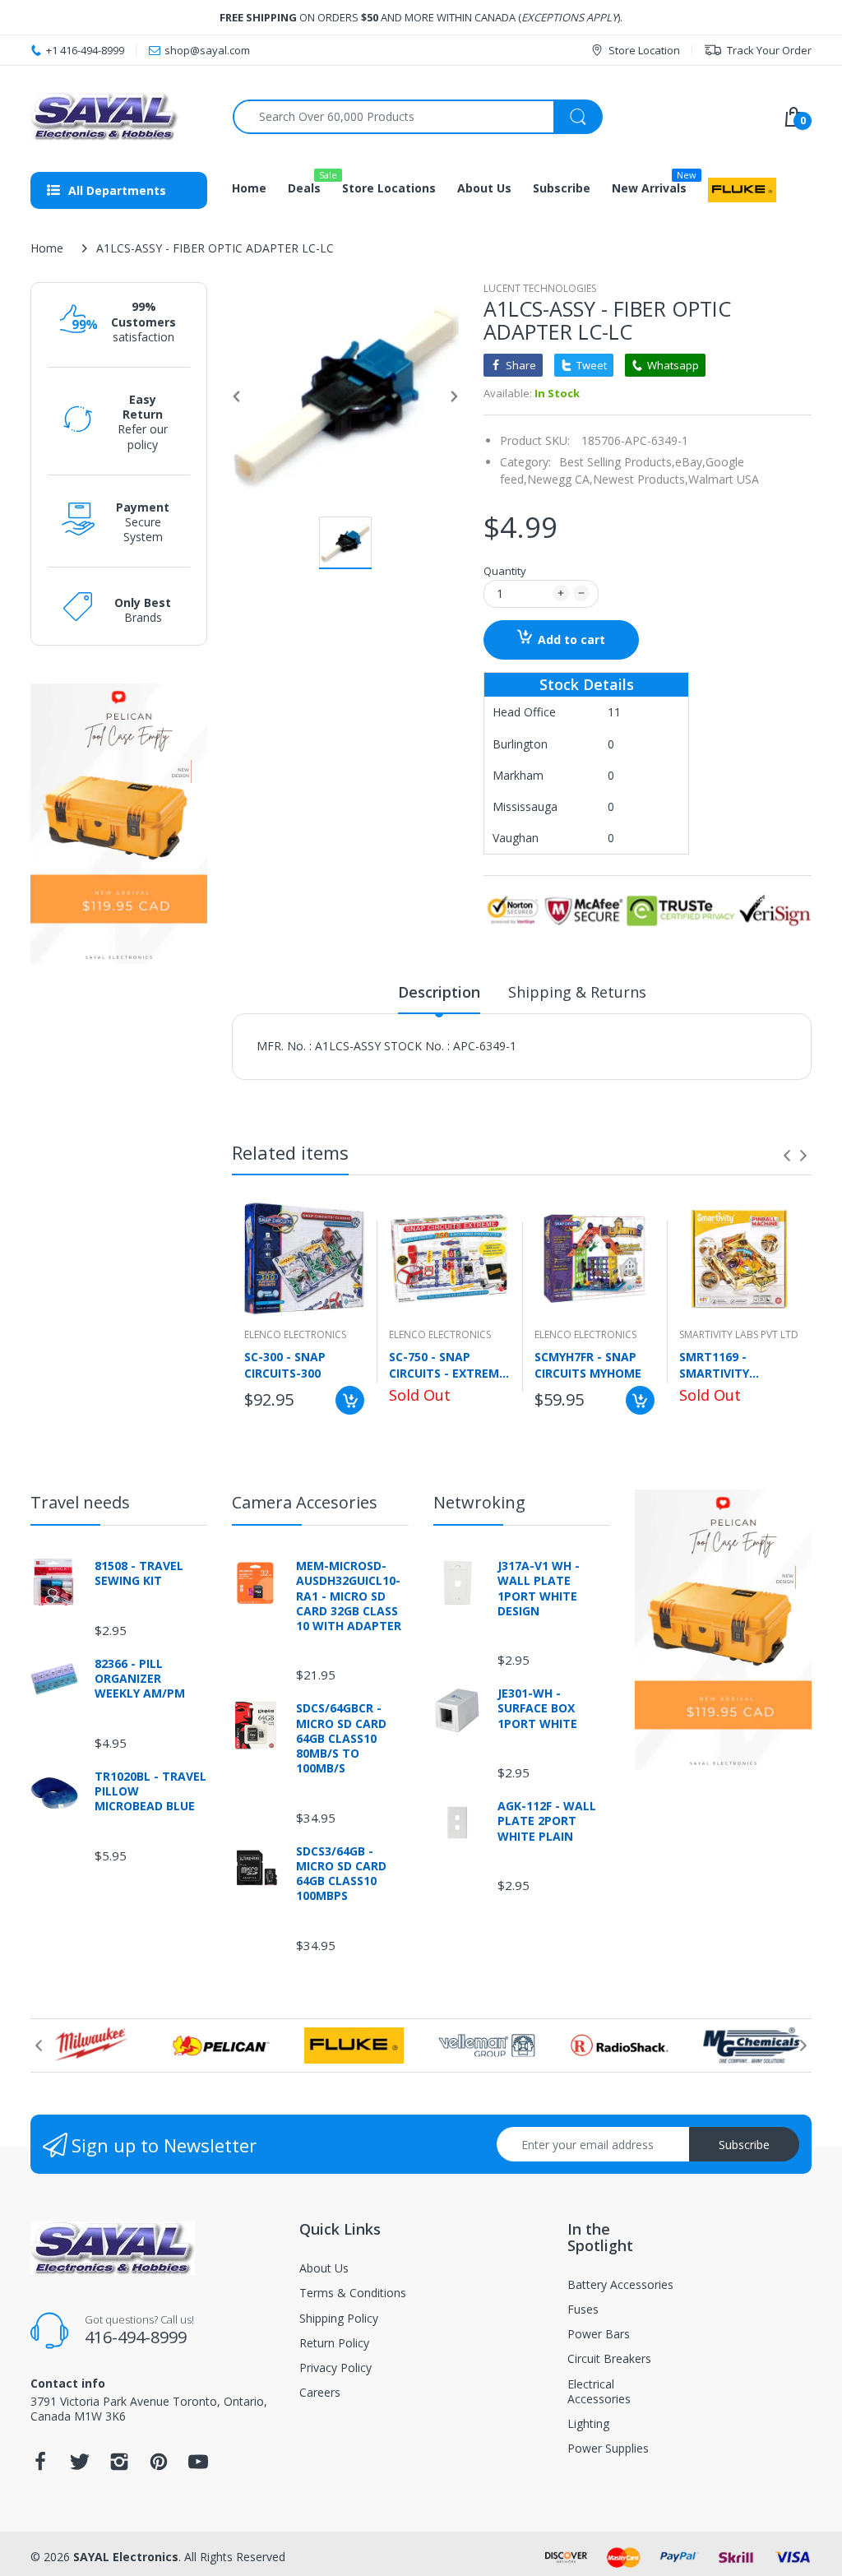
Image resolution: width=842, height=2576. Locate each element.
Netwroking (479, 1502)
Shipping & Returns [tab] (577, 992)
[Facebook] (40, 2466)
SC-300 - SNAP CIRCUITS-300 (285, 1364)
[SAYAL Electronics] (119, 116)
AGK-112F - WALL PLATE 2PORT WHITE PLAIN (547, 1821)
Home (47, 248)
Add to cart (571, 639)
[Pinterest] (159, 2466)
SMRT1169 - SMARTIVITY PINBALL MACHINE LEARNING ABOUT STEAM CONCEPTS (732, 1364)
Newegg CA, (560, 479)
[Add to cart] (350, 1400)
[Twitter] (80, 2466)
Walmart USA (724, 479)
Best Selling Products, (617, 462)
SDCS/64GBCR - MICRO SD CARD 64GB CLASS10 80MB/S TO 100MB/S (341, 1738)
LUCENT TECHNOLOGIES (540, 288)
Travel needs (80, 1502)
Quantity (505, 571)
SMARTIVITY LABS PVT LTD (739, 1334)
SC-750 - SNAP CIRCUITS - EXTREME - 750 (447, 1364)
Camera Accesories (305, 1502)
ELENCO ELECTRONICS (295, 1334)
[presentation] (787, 1156)
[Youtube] (198, 2466)
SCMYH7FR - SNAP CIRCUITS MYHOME (588, 1364)
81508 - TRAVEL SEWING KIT (139, 1573)
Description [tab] (439, 992)
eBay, (690, 462)
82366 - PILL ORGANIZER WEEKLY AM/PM (140, 1679)
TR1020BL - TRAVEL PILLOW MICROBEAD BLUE (150, 1791)
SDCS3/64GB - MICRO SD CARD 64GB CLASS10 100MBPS (341, 1874)
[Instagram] (119, 2466)
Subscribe (744, 2145)
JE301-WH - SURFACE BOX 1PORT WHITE (537, 1708)
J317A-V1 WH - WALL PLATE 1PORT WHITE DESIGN (539, 1589)
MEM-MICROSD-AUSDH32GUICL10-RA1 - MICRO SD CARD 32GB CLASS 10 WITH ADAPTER (349, 1596)
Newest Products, (641, 479)
